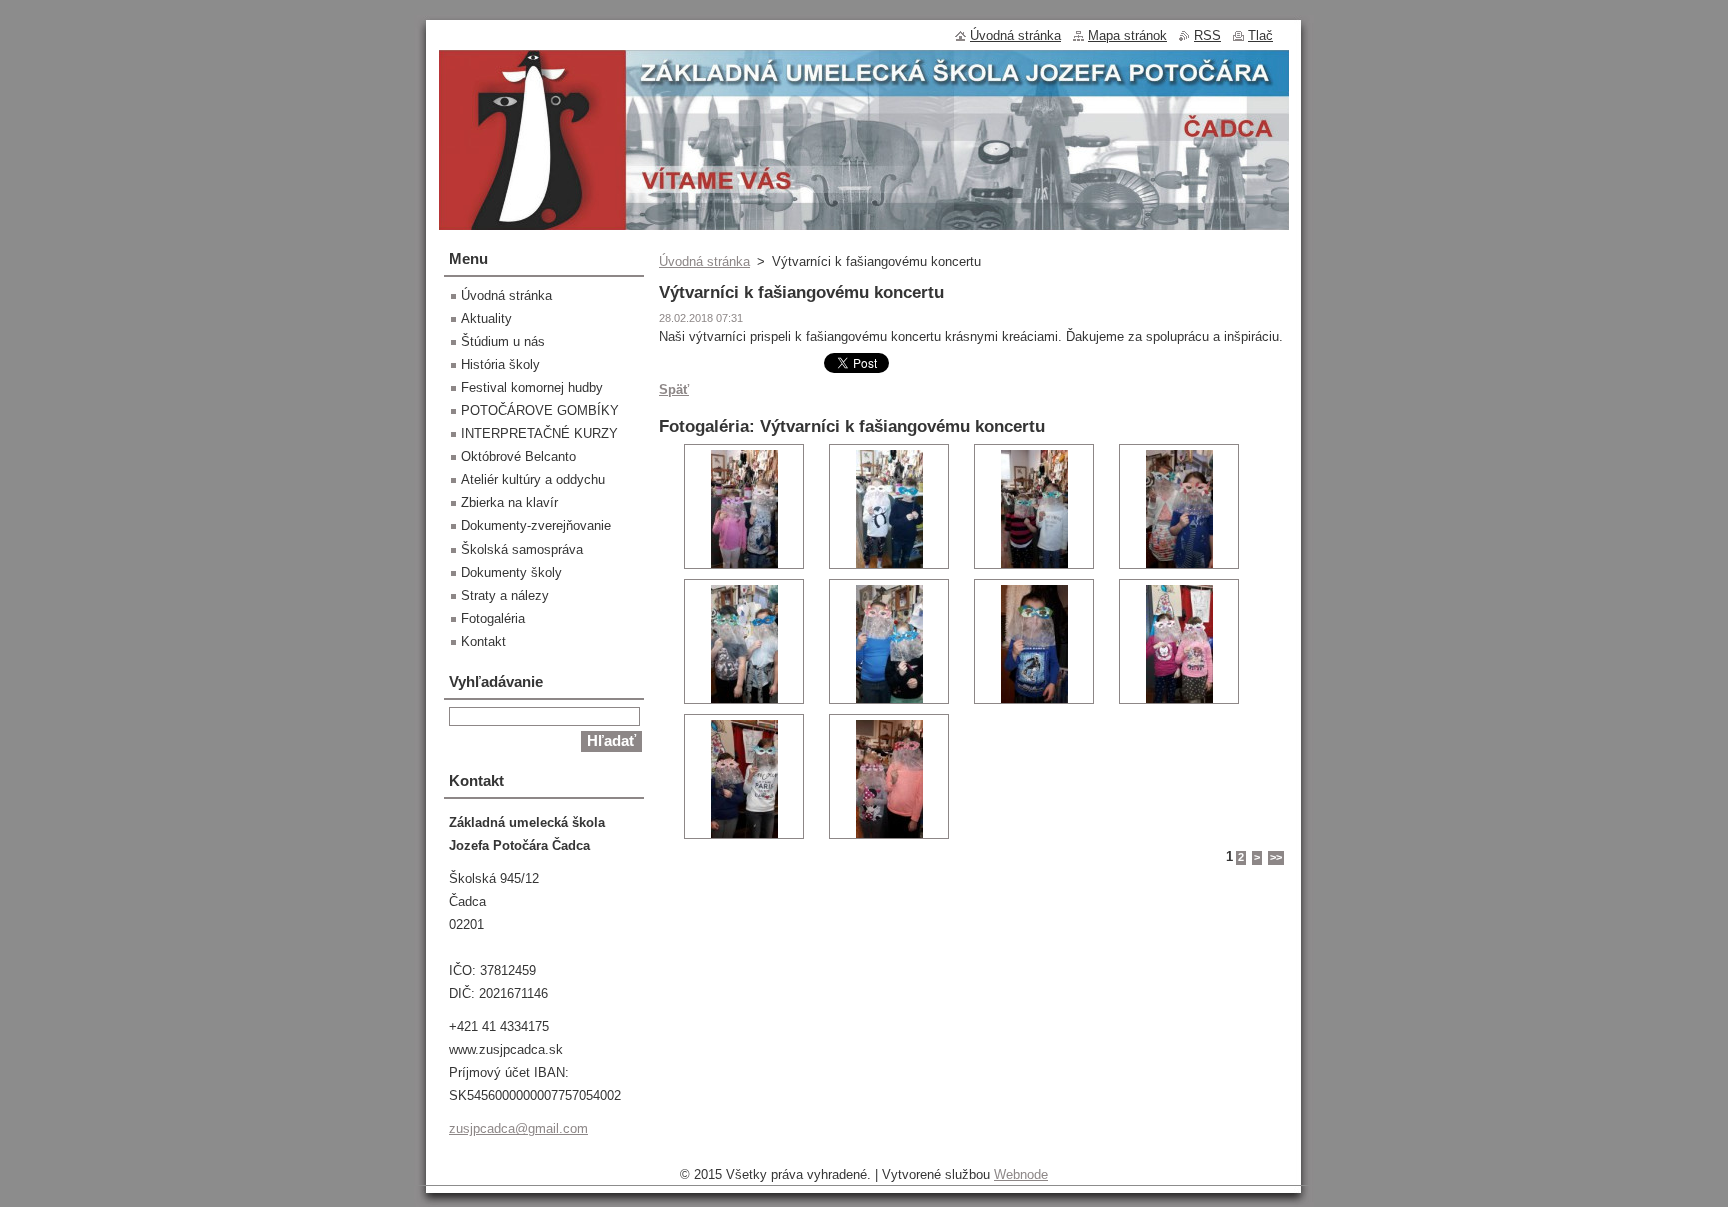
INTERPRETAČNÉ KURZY (539, 433)
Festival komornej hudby (532, 387)
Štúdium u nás (503, 341)
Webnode (1021, 1174)
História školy (500, 364)
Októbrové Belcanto (518, 456)
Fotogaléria (493, 618)
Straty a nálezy (505, 595)
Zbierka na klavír (509, 502)
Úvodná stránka (704, 261)
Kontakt (483, 641)
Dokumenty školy (511, 572)
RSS (1207, 35)
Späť (674, 389)
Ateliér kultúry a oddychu (533, 479)
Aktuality (486, 318)
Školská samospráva (522, 549)
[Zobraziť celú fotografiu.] (744, 506)
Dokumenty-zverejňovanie (536, 525)
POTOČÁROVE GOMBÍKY (540, 410)
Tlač (1260, 35)
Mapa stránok (1127, 35)
